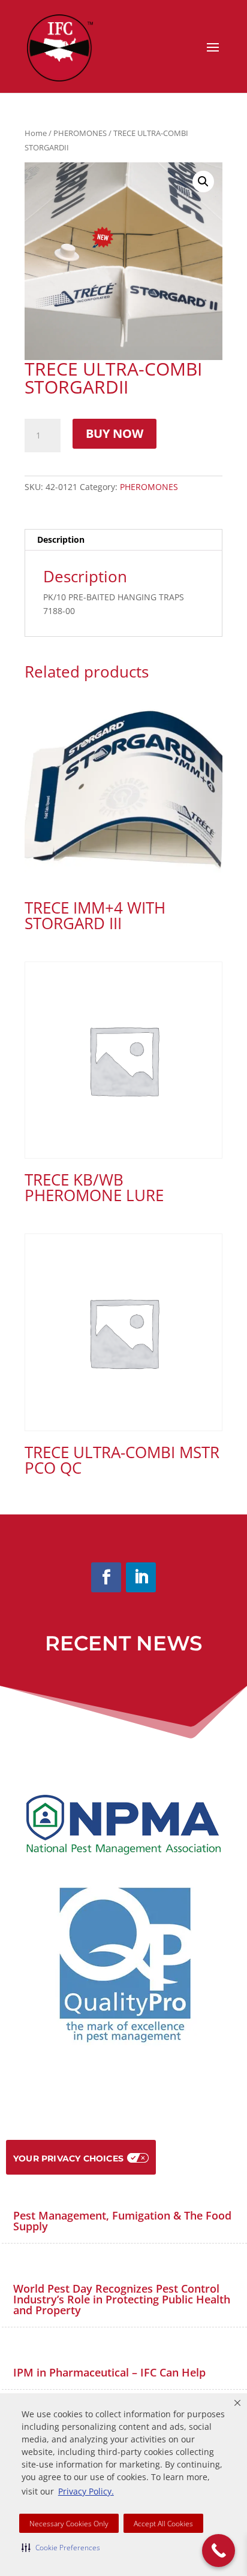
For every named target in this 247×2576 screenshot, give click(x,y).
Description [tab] (61, 539)
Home (36, 133)
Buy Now (115, 433)
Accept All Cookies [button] (163, 2524)
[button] (61, 2547)
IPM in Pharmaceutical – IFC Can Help (109, 2372)
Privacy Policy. (86, 2491)
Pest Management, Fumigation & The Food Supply (122, 2221)
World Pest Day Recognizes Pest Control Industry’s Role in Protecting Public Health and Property (122, 2299)
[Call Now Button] (219, 2551)
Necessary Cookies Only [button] (69, 2524)
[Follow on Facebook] (106, 1577)
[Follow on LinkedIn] (141, 1577)
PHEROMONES (80, 133)
